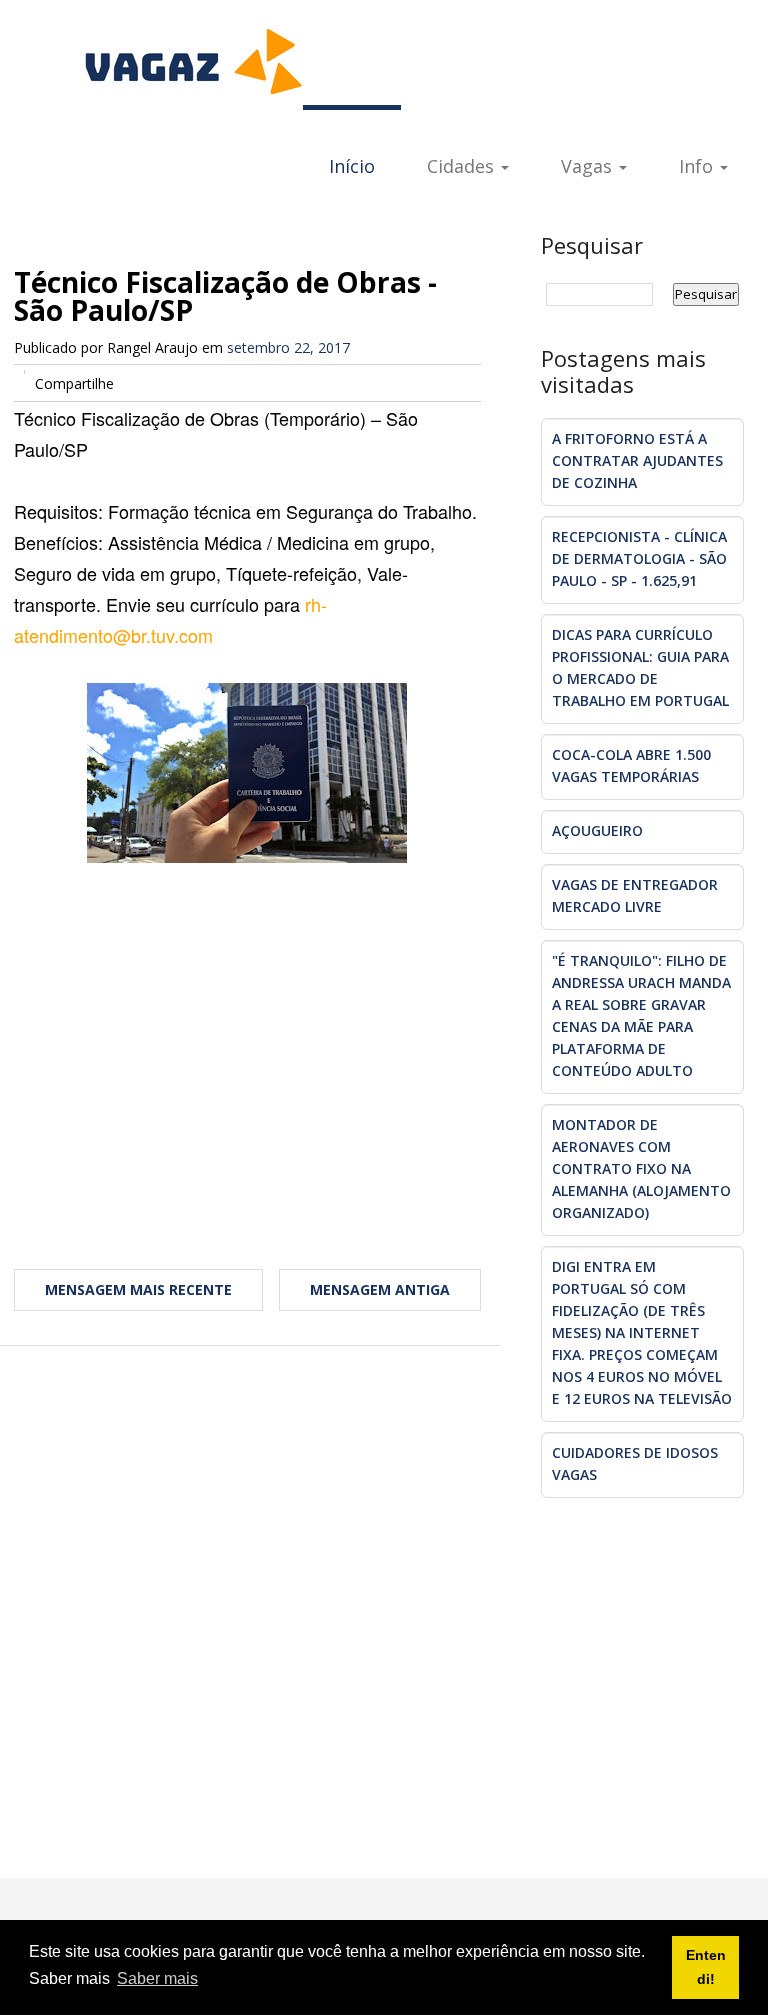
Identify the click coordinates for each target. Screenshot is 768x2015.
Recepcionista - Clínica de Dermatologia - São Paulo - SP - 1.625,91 (639, 558)
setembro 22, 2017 (288, 347)
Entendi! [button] (706, 1967)
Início (352, 166)
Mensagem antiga (380, 1289)
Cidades (463, 166)
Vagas (589, 166)
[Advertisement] (247, 1054)
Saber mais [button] (157, 1978)
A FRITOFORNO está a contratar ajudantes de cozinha (637, 460)
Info (698, 166)
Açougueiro (597, 830)
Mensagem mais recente (138, 1289)
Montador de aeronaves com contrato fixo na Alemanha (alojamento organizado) (641, 1168)
